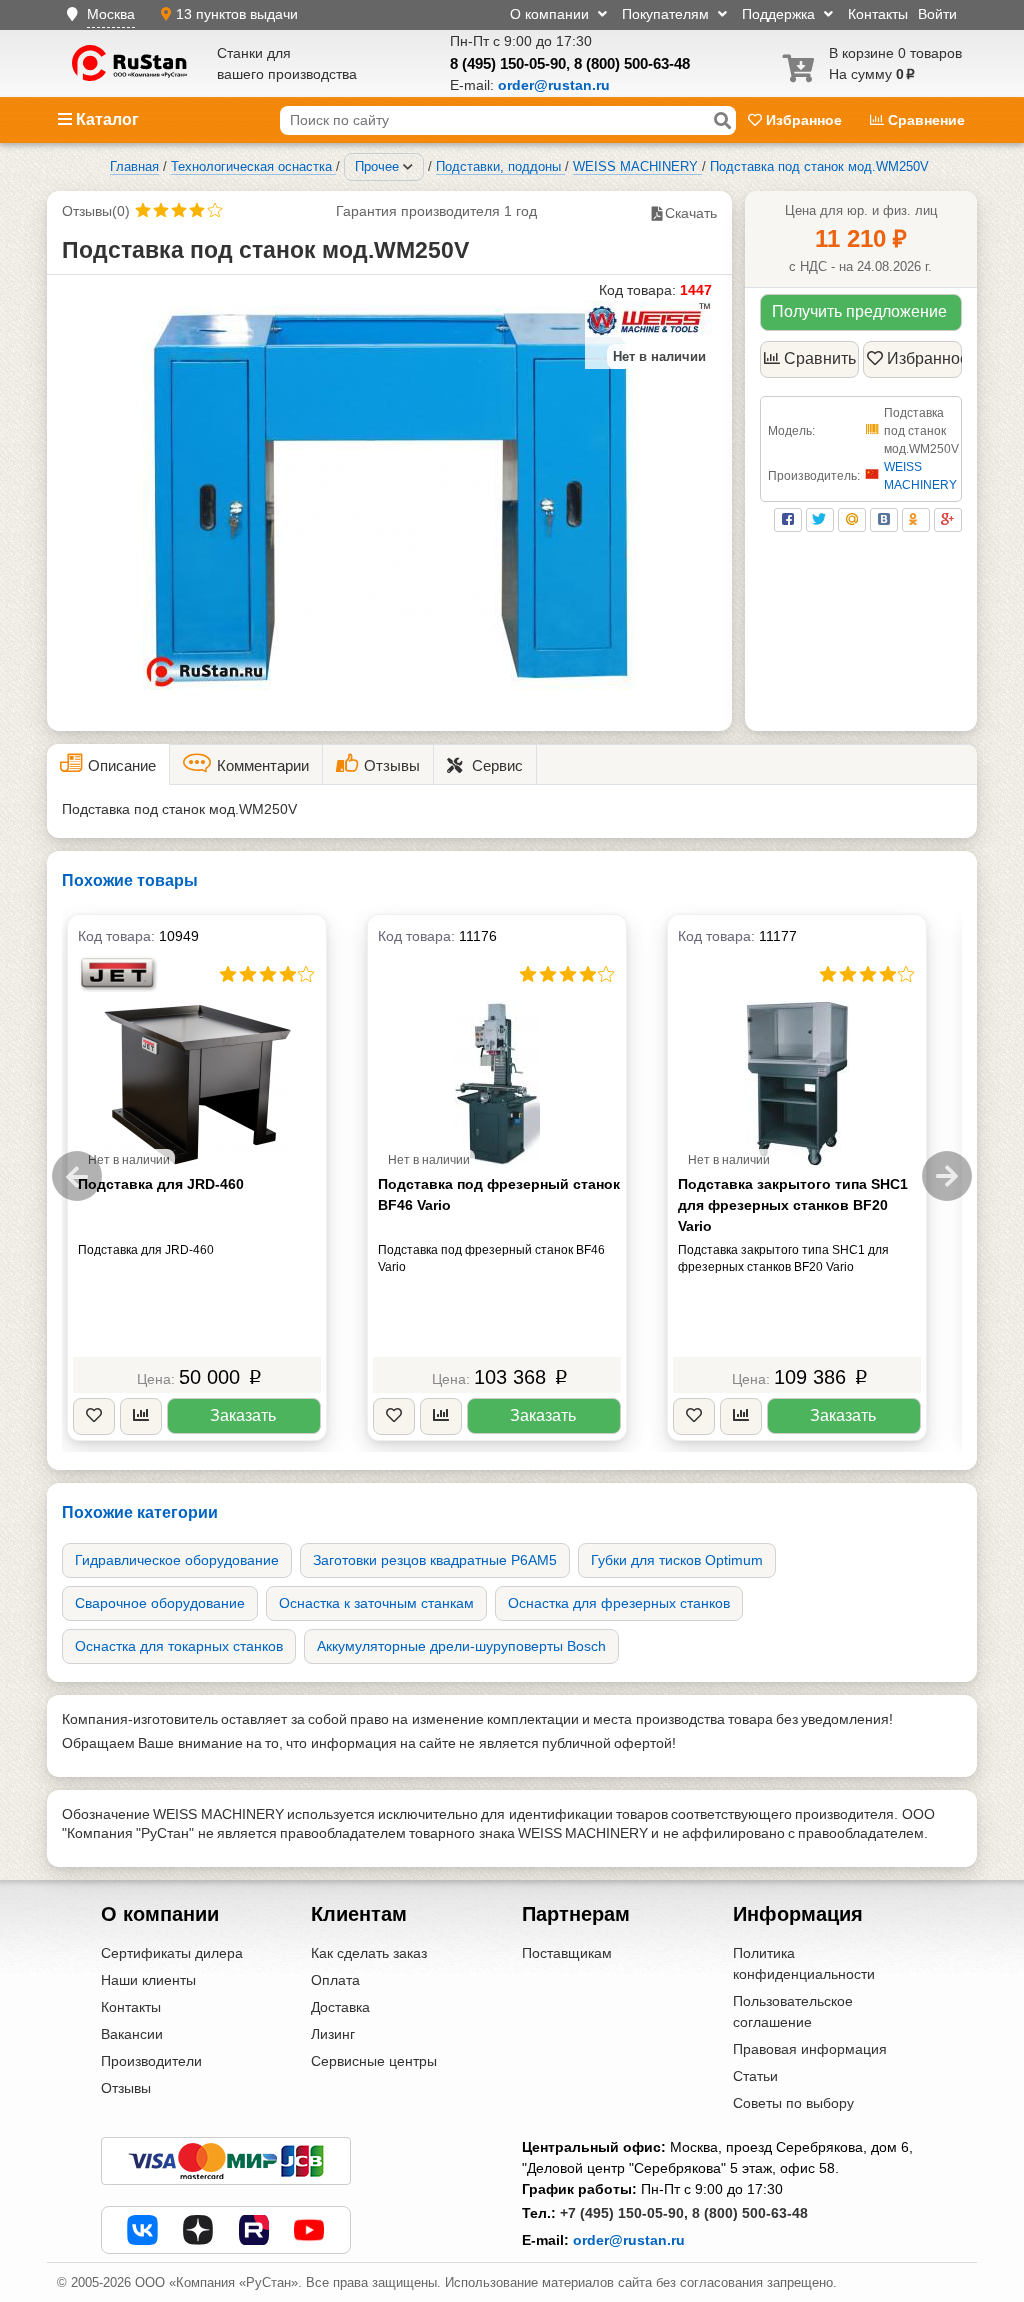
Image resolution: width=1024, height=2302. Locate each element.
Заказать (243, 1415)
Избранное (804, 120)
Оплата (335, 1980)
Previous (77, 1176)
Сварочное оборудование (160, 1603)
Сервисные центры (374, 2061)
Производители (151, 2061)
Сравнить (820, 358)
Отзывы (126, 2088)
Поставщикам (567, 1953)
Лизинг (333, 2034)
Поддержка (780, 14)
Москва (111, 14)
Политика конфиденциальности (804, 1963)
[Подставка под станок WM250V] (389, 490)
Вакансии (132, 2034)
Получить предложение (859, 311)
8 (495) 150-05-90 (508, 63)
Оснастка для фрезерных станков (619, 1603)
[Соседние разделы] (408, 167)
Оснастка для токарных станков (179, 1646)
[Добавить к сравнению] (141, 1416)
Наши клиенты (148, 1980)
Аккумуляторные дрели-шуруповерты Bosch (461, 1646)
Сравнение (924, 120)
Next (947, 1176)
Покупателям (667, 14)
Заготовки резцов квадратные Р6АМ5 (435, 1560)
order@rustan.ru (629, 2240)
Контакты (878, 14)
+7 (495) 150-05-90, (624, 2213)
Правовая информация (810, 2049)
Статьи (755, 2076)
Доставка (340, 2007)
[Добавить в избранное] (94, 1416)
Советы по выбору (793, 2103)
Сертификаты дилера (172, 1953)
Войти (937, 14)
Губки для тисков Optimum (677, 1560)
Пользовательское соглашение (793, 2011)
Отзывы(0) (96, 211)
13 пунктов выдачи (237, 14)
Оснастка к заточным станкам (376, 1603)
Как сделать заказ (369, 1953)
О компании (551, 14)
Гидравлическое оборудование (177, 1560)
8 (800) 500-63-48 (632, 63)
